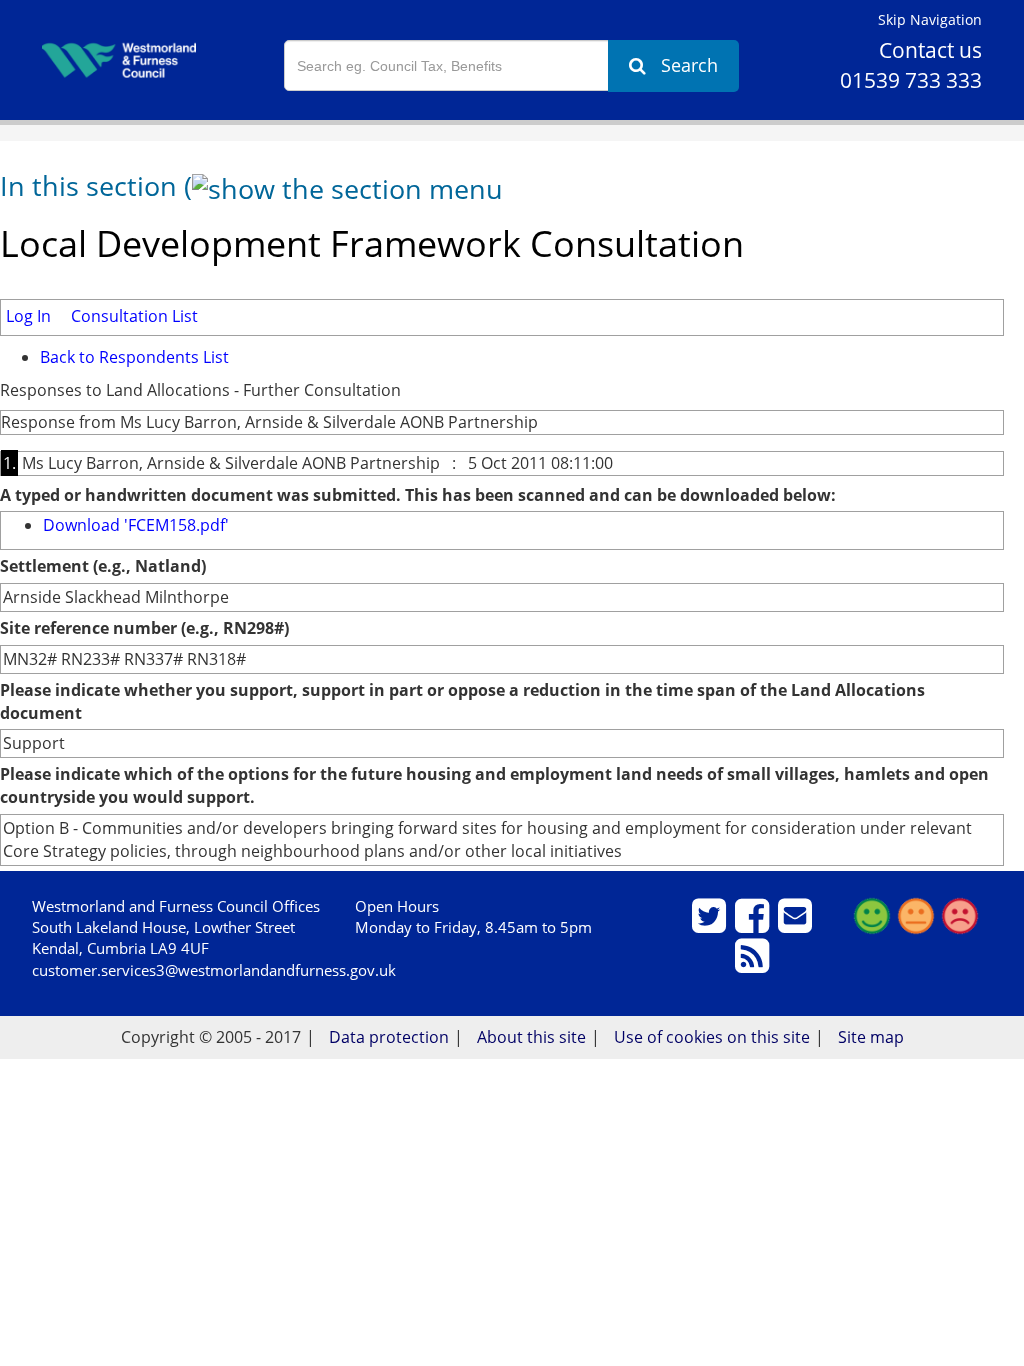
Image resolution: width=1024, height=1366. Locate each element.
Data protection (389, 1037)
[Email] (797, 924)
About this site (531, 1037)
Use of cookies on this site (712, 1037)
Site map (871, 1037)
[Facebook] (754, 924)
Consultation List (134, 316)
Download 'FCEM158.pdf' (136, 525)
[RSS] (754, 964)
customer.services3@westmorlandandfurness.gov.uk (214, 970)
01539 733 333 (911, 80)
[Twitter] (711, 924)
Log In (28, 316)
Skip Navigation (930, 19)
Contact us (930, 50)
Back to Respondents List (134, 357)
